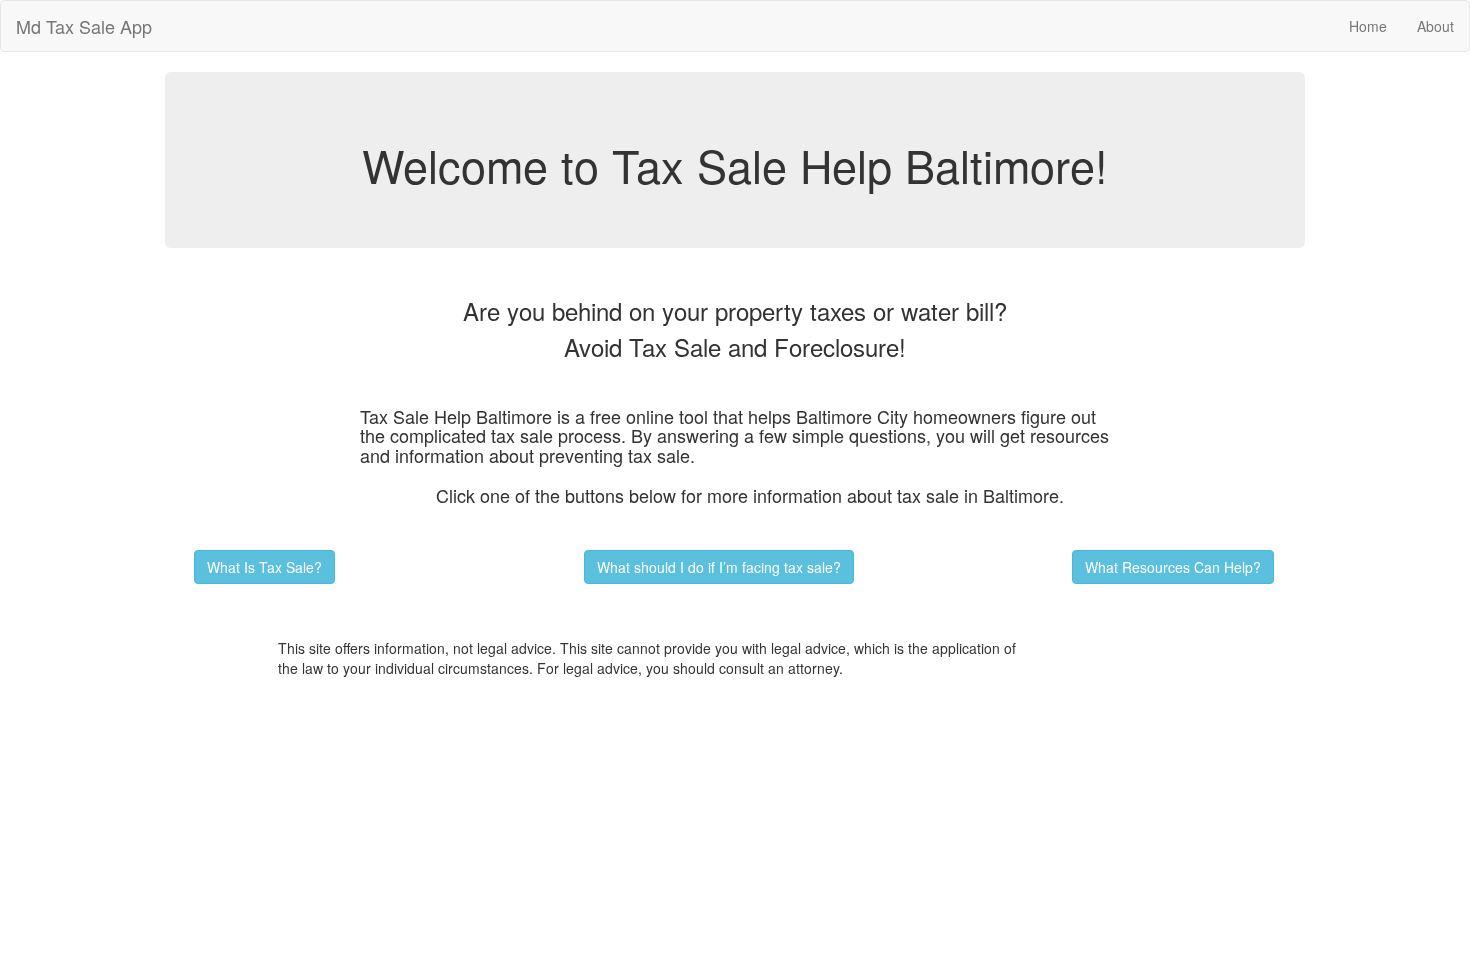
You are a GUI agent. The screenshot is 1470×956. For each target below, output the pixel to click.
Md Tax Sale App (84, 26)
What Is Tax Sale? (264, 567)
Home (1368, 26)
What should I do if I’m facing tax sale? (719, 567)
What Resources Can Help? (1173, 567)
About (1435, 26)
